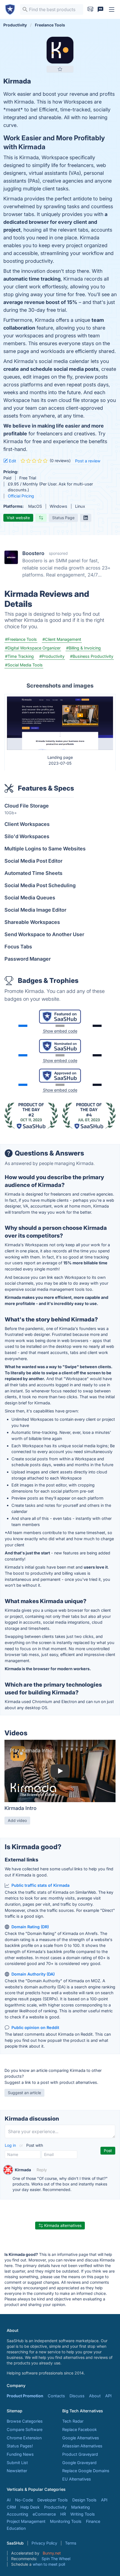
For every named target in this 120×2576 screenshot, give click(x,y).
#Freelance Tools (21, 639)
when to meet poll (49, 2564)
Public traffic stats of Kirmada (40, 1885)
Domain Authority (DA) (33, 1974)
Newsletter (17, 2471)
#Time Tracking (19, 656)
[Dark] (97, 1026)
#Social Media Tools (24, 665)
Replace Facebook (80, 2429)
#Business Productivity (92, 656)
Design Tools (84, 2500)
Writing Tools (83, 2514)
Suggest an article (24, 2093)
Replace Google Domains (86, 2471)
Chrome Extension (24, 2438)
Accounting (17, 2514)
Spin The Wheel (56, 2559)
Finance (93, 2521)
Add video (17, 1820)
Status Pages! (20, 2446)
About (95, 2396)
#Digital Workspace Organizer (33, 648)
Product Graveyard (80, 2454)
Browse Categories (25, 2421)
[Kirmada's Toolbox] (8, 2170)
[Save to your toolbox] (60, 69)
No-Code (24, 2500)
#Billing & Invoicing (83, 648)
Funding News (20, 2454)
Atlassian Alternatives (82, 2446)
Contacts (56, 2396)
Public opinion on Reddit (35, 2027)
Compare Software (25, 2429)
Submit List (17, 2463)
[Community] (100, 9)
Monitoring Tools (66, 2521)
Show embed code (60, 1031)
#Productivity (52, 656)
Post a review (88, 461)
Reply (42, 2170)
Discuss (77, 2396)
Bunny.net (52, 2553)
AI (9, 2500)
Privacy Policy (44, 2543)
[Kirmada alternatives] (60, 50)
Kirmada (23, 2170)
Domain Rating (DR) (30, 1927)
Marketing (81, 2507)
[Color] (23, 1026)
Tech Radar (73, 2421)
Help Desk (30, 2507)
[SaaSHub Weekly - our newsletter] (90, 9)
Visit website (18, 518)
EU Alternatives (77, 2479)
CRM (11, 2507)
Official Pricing (21, 496)
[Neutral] (60, 1026)
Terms (71, 2543)
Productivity (55, 2507)
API (108, 2396)
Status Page (63, 518)
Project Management (26, 2521)
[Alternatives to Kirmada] (41, 518)
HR (63, 2514)
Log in (11, 2145)
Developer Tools (53, 2500)
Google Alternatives (81, 2438)
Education (16, 2528)
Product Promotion (25, 2396)
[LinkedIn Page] (86, 518)
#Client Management (62, 639)
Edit (12, 461)
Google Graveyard (79, 2463)
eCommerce (44, 2514)
